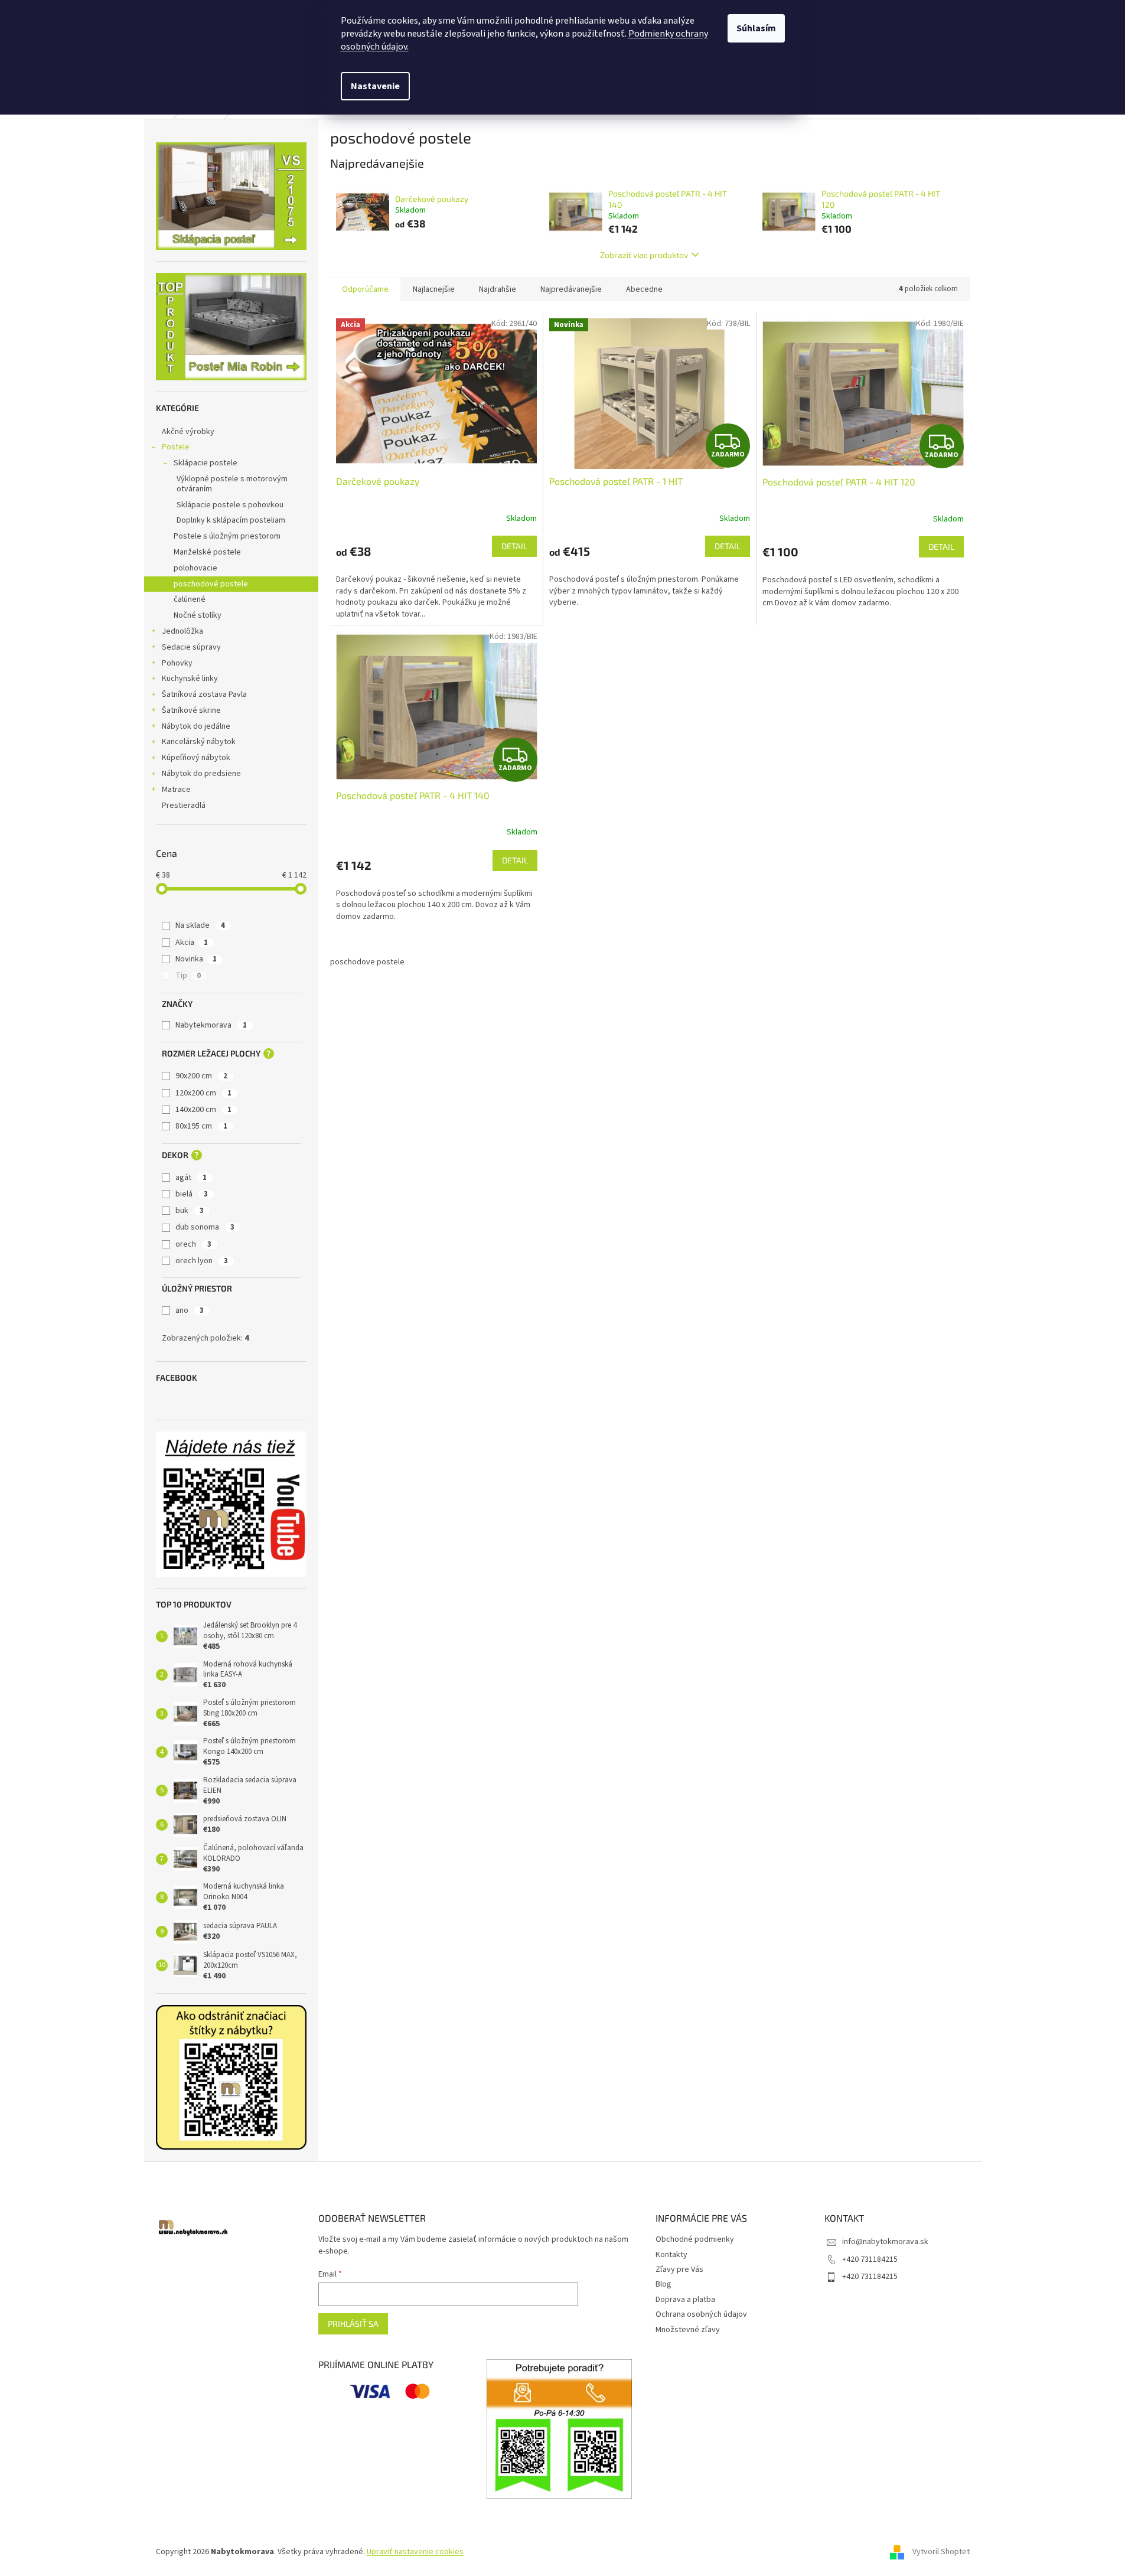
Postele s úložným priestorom (227, 536)
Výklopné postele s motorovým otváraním (232, 484)
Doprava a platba (685, 2300)
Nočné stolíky (198, 615)
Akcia (192, 943)
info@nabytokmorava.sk (885, 2242)
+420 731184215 (870, 2259)
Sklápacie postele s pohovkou (230, 505)
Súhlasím (756, 28)
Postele (176, 447)
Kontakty (671, 2255)
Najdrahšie (498, 289)
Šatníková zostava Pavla (204, 694)
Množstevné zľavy (688, 2330)
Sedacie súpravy (191, 647)
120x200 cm (203, 1093)
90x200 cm (201, 1076)
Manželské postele (207, 552)
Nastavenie (375, 86)
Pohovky (177, 663)
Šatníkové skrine (191, 710)
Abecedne (644, 289)
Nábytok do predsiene (201, 774)
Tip (188, 976)
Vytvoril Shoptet (941, 2552)
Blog (663, 2284)
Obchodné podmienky (695, 2239)
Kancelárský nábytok (199, 742)
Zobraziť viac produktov (644, 255)
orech (193, 1244)
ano (190, 1310)
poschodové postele (211, 584)
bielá (192, 1194)
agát (191, 1178)
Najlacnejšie (434, 289)
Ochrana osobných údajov (701, 2314)
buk (190, 1211)
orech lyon (202, 1261)
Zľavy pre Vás (679, 2270)
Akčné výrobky (188, 432)
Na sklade (200, 925)
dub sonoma (205, 1227)
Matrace (176, 790)
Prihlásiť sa (353, 2324)
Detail (514, 546)
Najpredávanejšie (571, 289)
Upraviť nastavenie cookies (415, 2552)
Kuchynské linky (190, 679)
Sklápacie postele (206, 463)
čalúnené (190, 599)
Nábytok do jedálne (196, 726)
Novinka (196, 959)
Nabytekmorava (211, 1025)
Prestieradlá (184, 806)
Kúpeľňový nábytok (196, 758)
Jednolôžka (182, 631)
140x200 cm (203, 1110)
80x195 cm (201, 1126)
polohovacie (195, 568)
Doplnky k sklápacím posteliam (231, 520)
